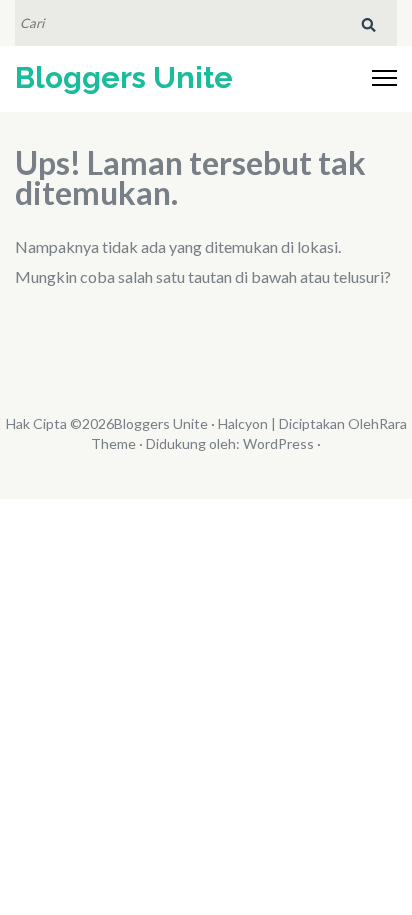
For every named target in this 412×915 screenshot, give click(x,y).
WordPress (278, 443)
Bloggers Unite (124, 77)
